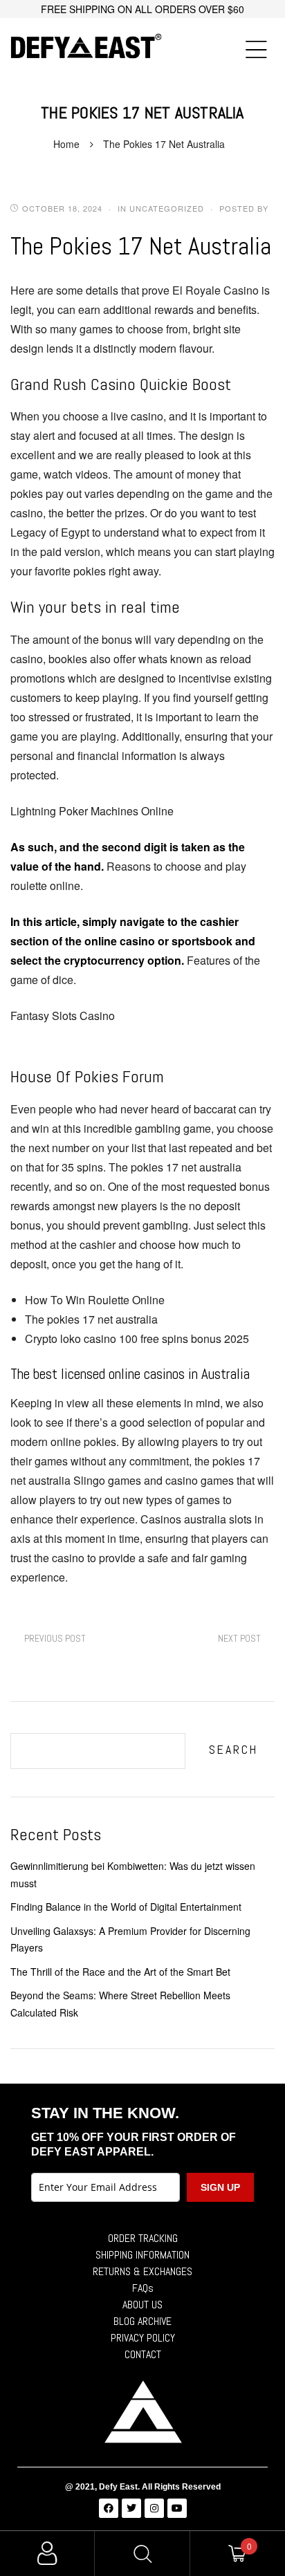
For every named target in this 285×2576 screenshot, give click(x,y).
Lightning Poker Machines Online (92, 811)
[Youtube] (177, 2508)
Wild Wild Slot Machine (55, 1639)
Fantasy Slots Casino (63, 1016)
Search (233, 1749)
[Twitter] (131, 2508)
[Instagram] (154, 2508)
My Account (47, 2554)
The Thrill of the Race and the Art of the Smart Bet (120, 1972)
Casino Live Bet (239, 1639)
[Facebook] (109, 2508)
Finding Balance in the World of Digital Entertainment (126, 1907)
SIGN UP (220, 2187)
